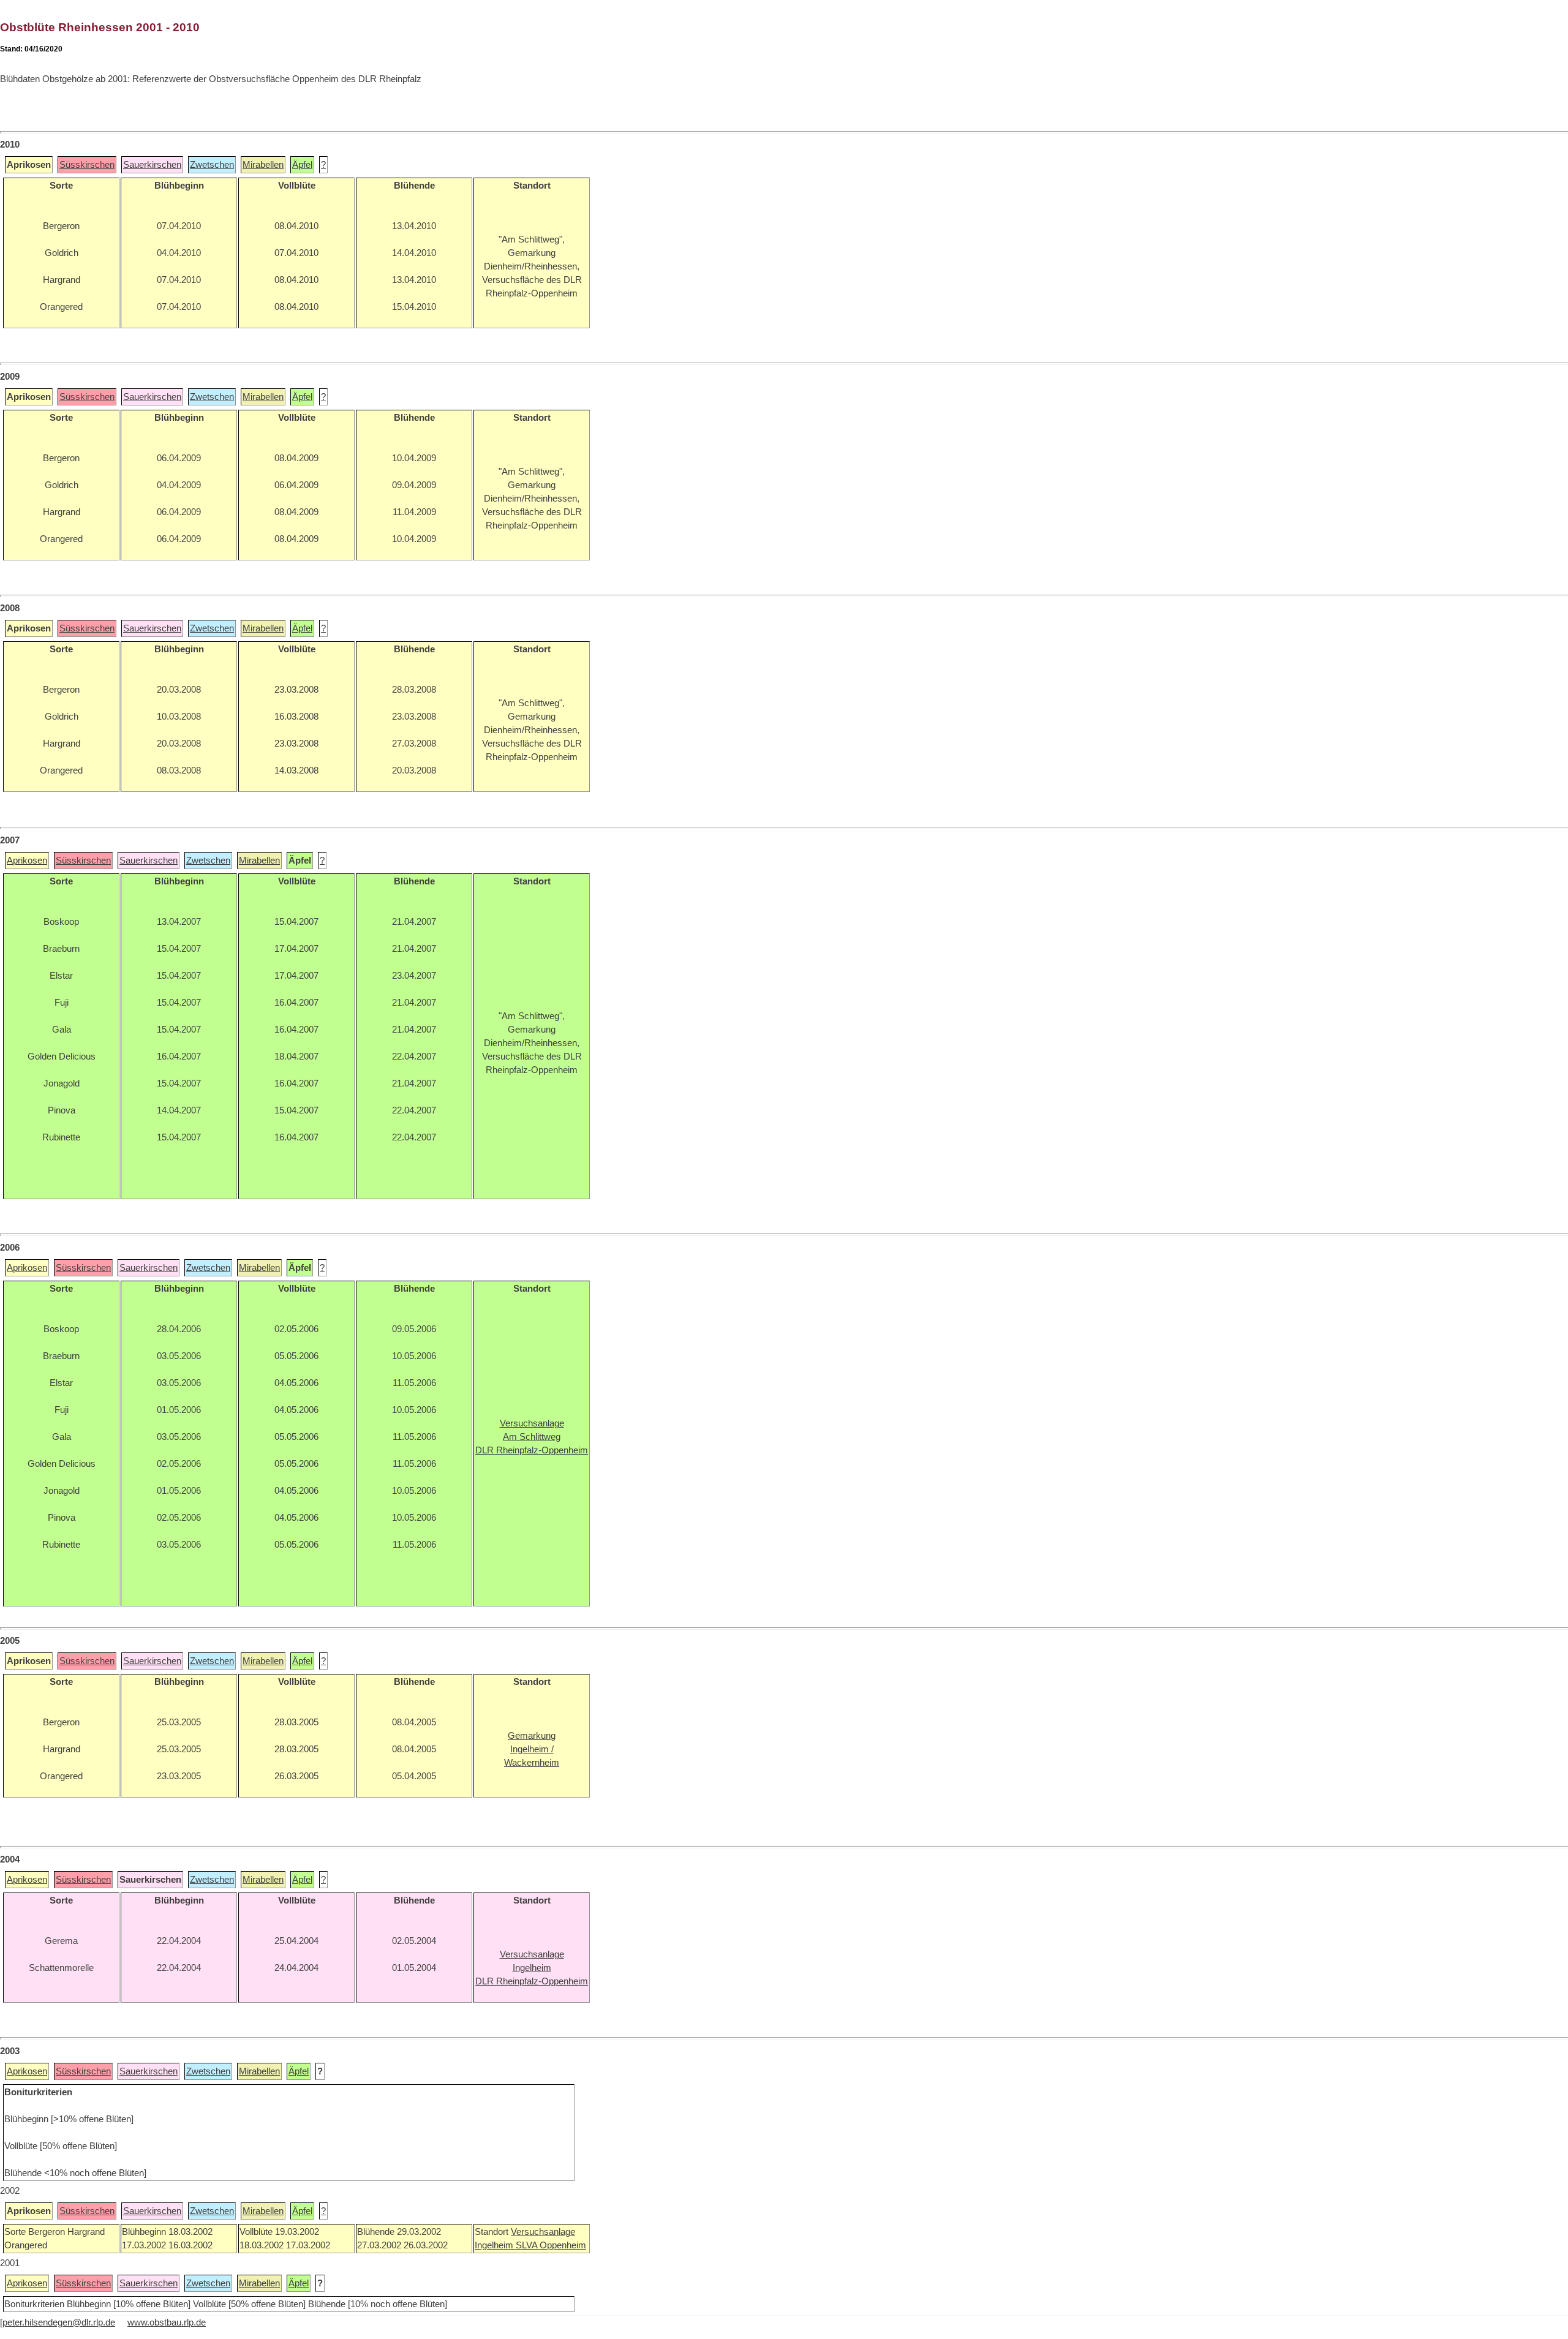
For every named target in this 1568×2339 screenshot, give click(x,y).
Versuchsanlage (543, 2232)
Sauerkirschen (152, 165)
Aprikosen (27, 861)
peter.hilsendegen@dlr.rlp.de (59, 2322)
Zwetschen (212, 165)
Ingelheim (495, 2245)
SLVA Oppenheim (551, 2245)
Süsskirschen (87, 165)
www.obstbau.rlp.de (167, 2322)
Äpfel (302, 165)
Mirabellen (263, 165)
